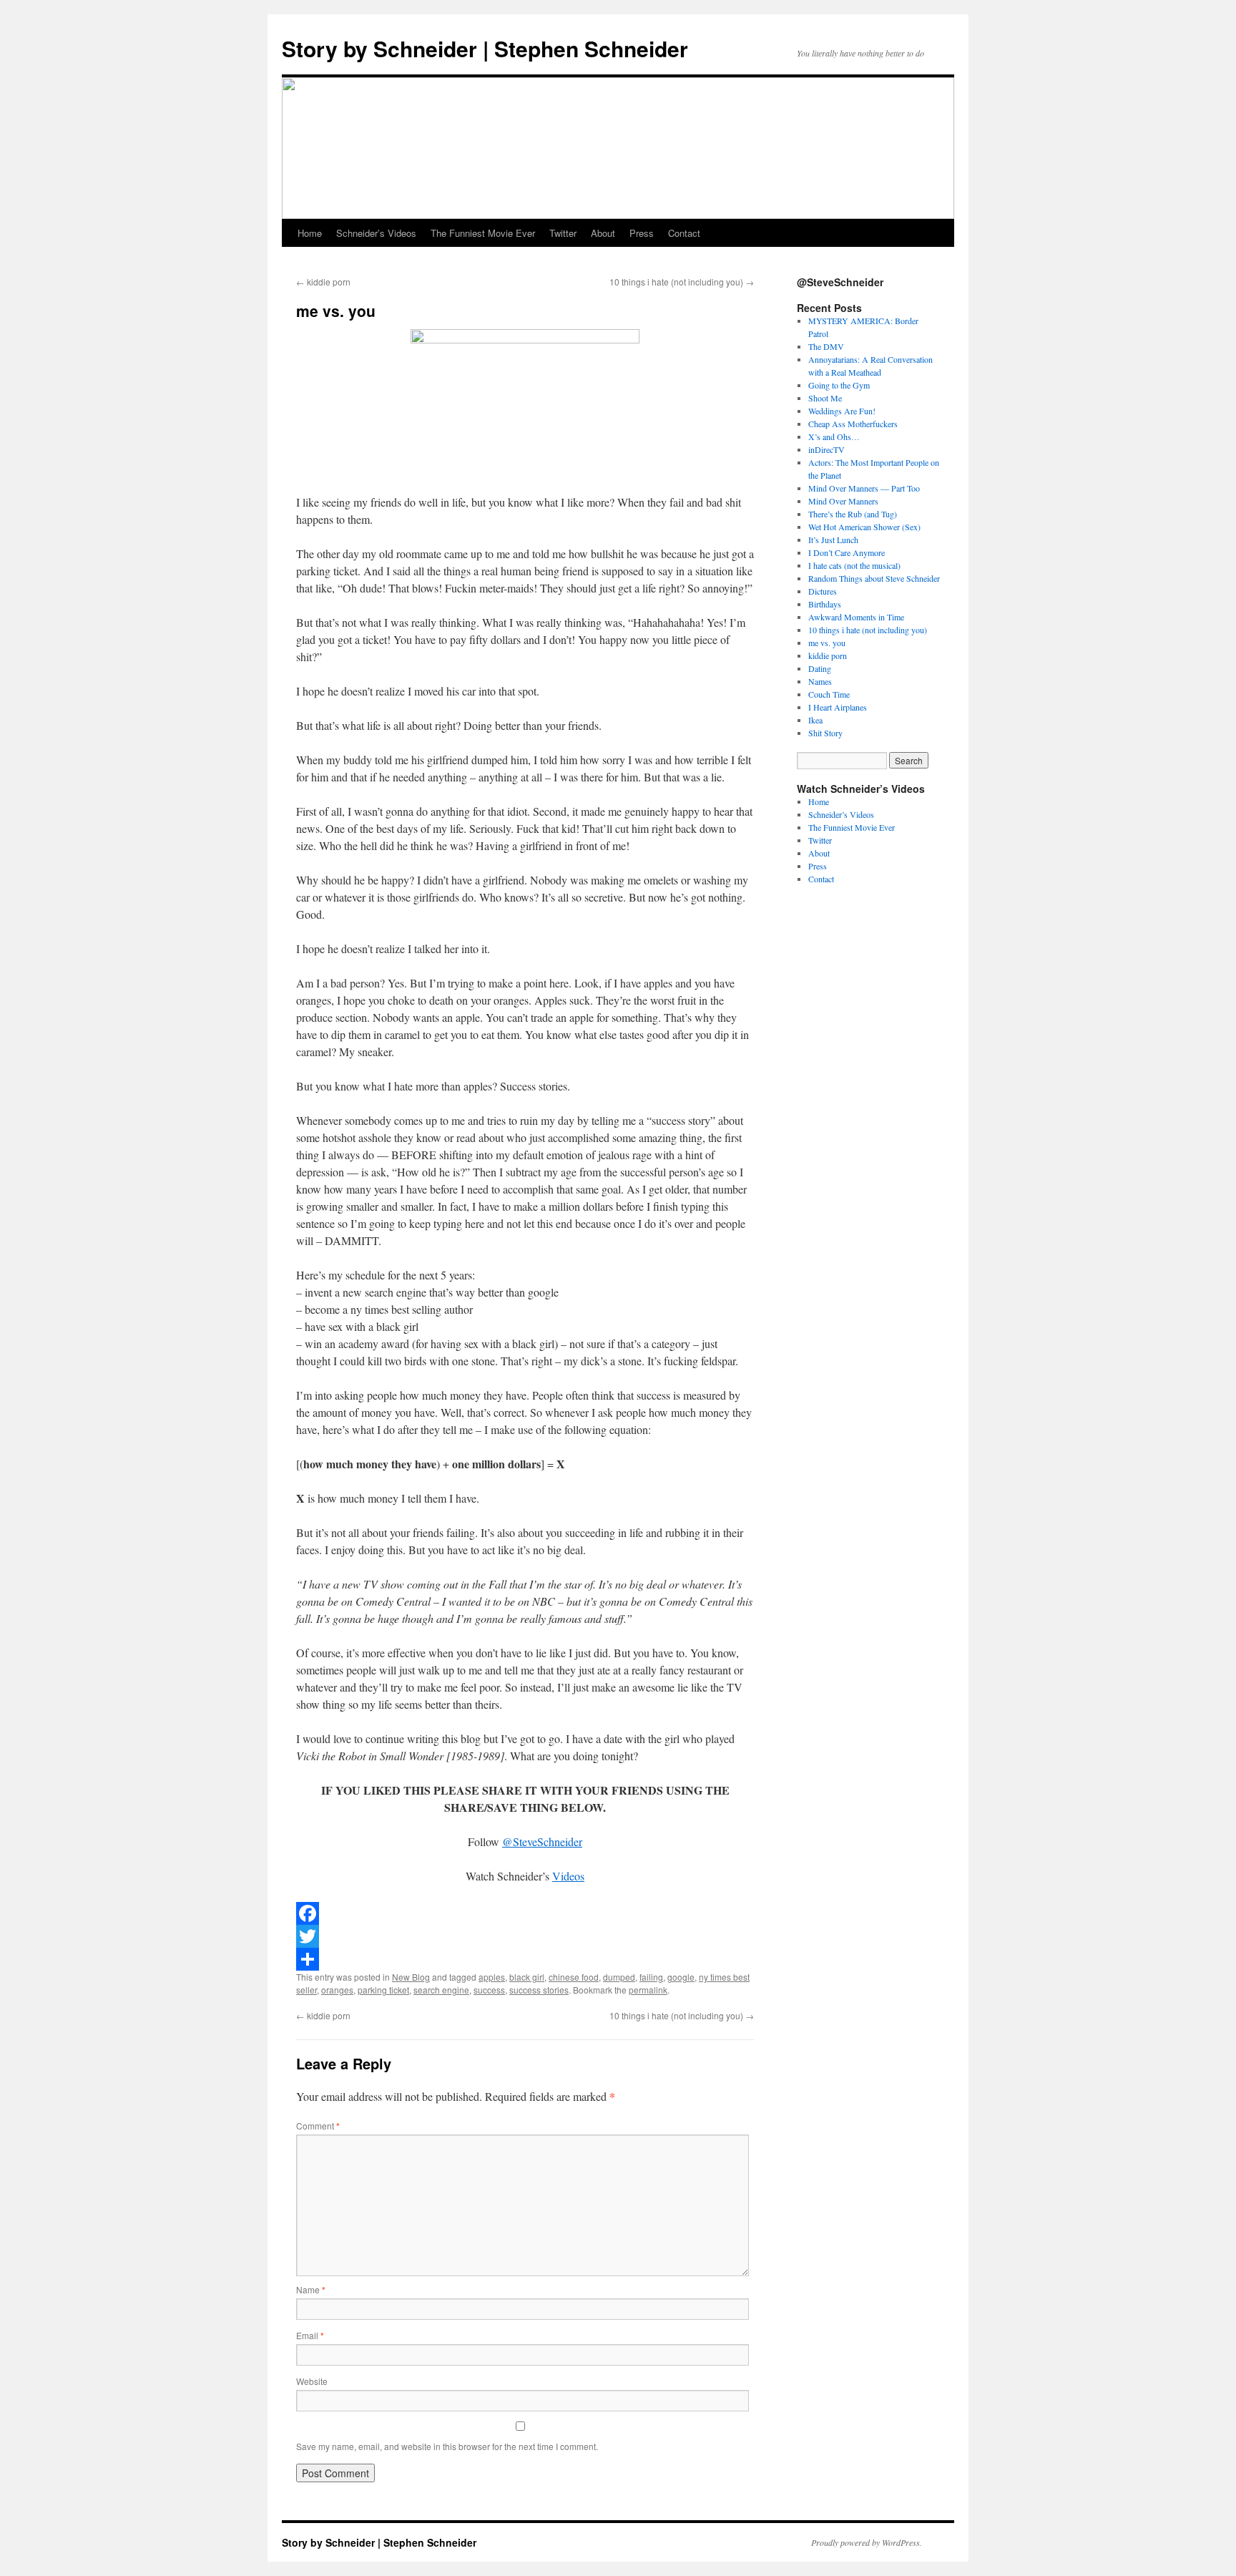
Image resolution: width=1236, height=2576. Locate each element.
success (489, 1990)
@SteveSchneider (542, 1841)
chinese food (574, 1977)
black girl (527, 1977)
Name (311, 2289)
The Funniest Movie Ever (483, 233)
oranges (337, 1990)
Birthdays (825, 604)
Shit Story (825, 733)
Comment (318, 2126)
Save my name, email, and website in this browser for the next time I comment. (447, 2446)
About (603, 233)
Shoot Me (825, 398)
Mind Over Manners (843, 501)
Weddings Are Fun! (842, 411)
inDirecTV (827, 449)
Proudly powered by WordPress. (867, 2542)
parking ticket (383, 1990)
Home (310, 233)
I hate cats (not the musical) (854, 565)
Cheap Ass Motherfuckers (853, 424)
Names (820, 681)
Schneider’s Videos (376, 233)
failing (651, 1977)
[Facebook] (525, 1913)
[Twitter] (525, 1936)
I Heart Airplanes (838, 707)
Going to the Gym (839, 385)
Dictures (823, 591)
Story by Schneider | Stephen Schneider (485, 48)
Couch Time (829, 694)
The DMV (826, 346)
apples (492, 1977)
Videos (568, 1876)
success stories (539, 1990)
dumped (619, 1977)
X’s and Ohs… (834, 436)
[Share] (525, 1959)
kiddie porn (323, 282)
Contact (684, 233)
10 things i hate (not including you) (682, 282)
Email (310, 2335)
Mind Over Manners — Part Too (864, 488)
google (681, 1977)
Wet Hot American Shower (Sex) (864, 527)
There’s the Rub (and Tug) (853, 514)
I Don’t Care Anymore (847, 552)
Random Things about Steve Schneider (874, 578)
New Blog (411, 1977)
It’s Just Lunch (833, 540)
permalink (648, 1990)
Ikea (815, 720)
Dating (820, 668)
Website (312, 2381)
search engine (441, 1990)
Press (642, 233)
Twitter (563, 233)
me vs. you (827, 643)
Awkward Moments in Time (856, 617)
